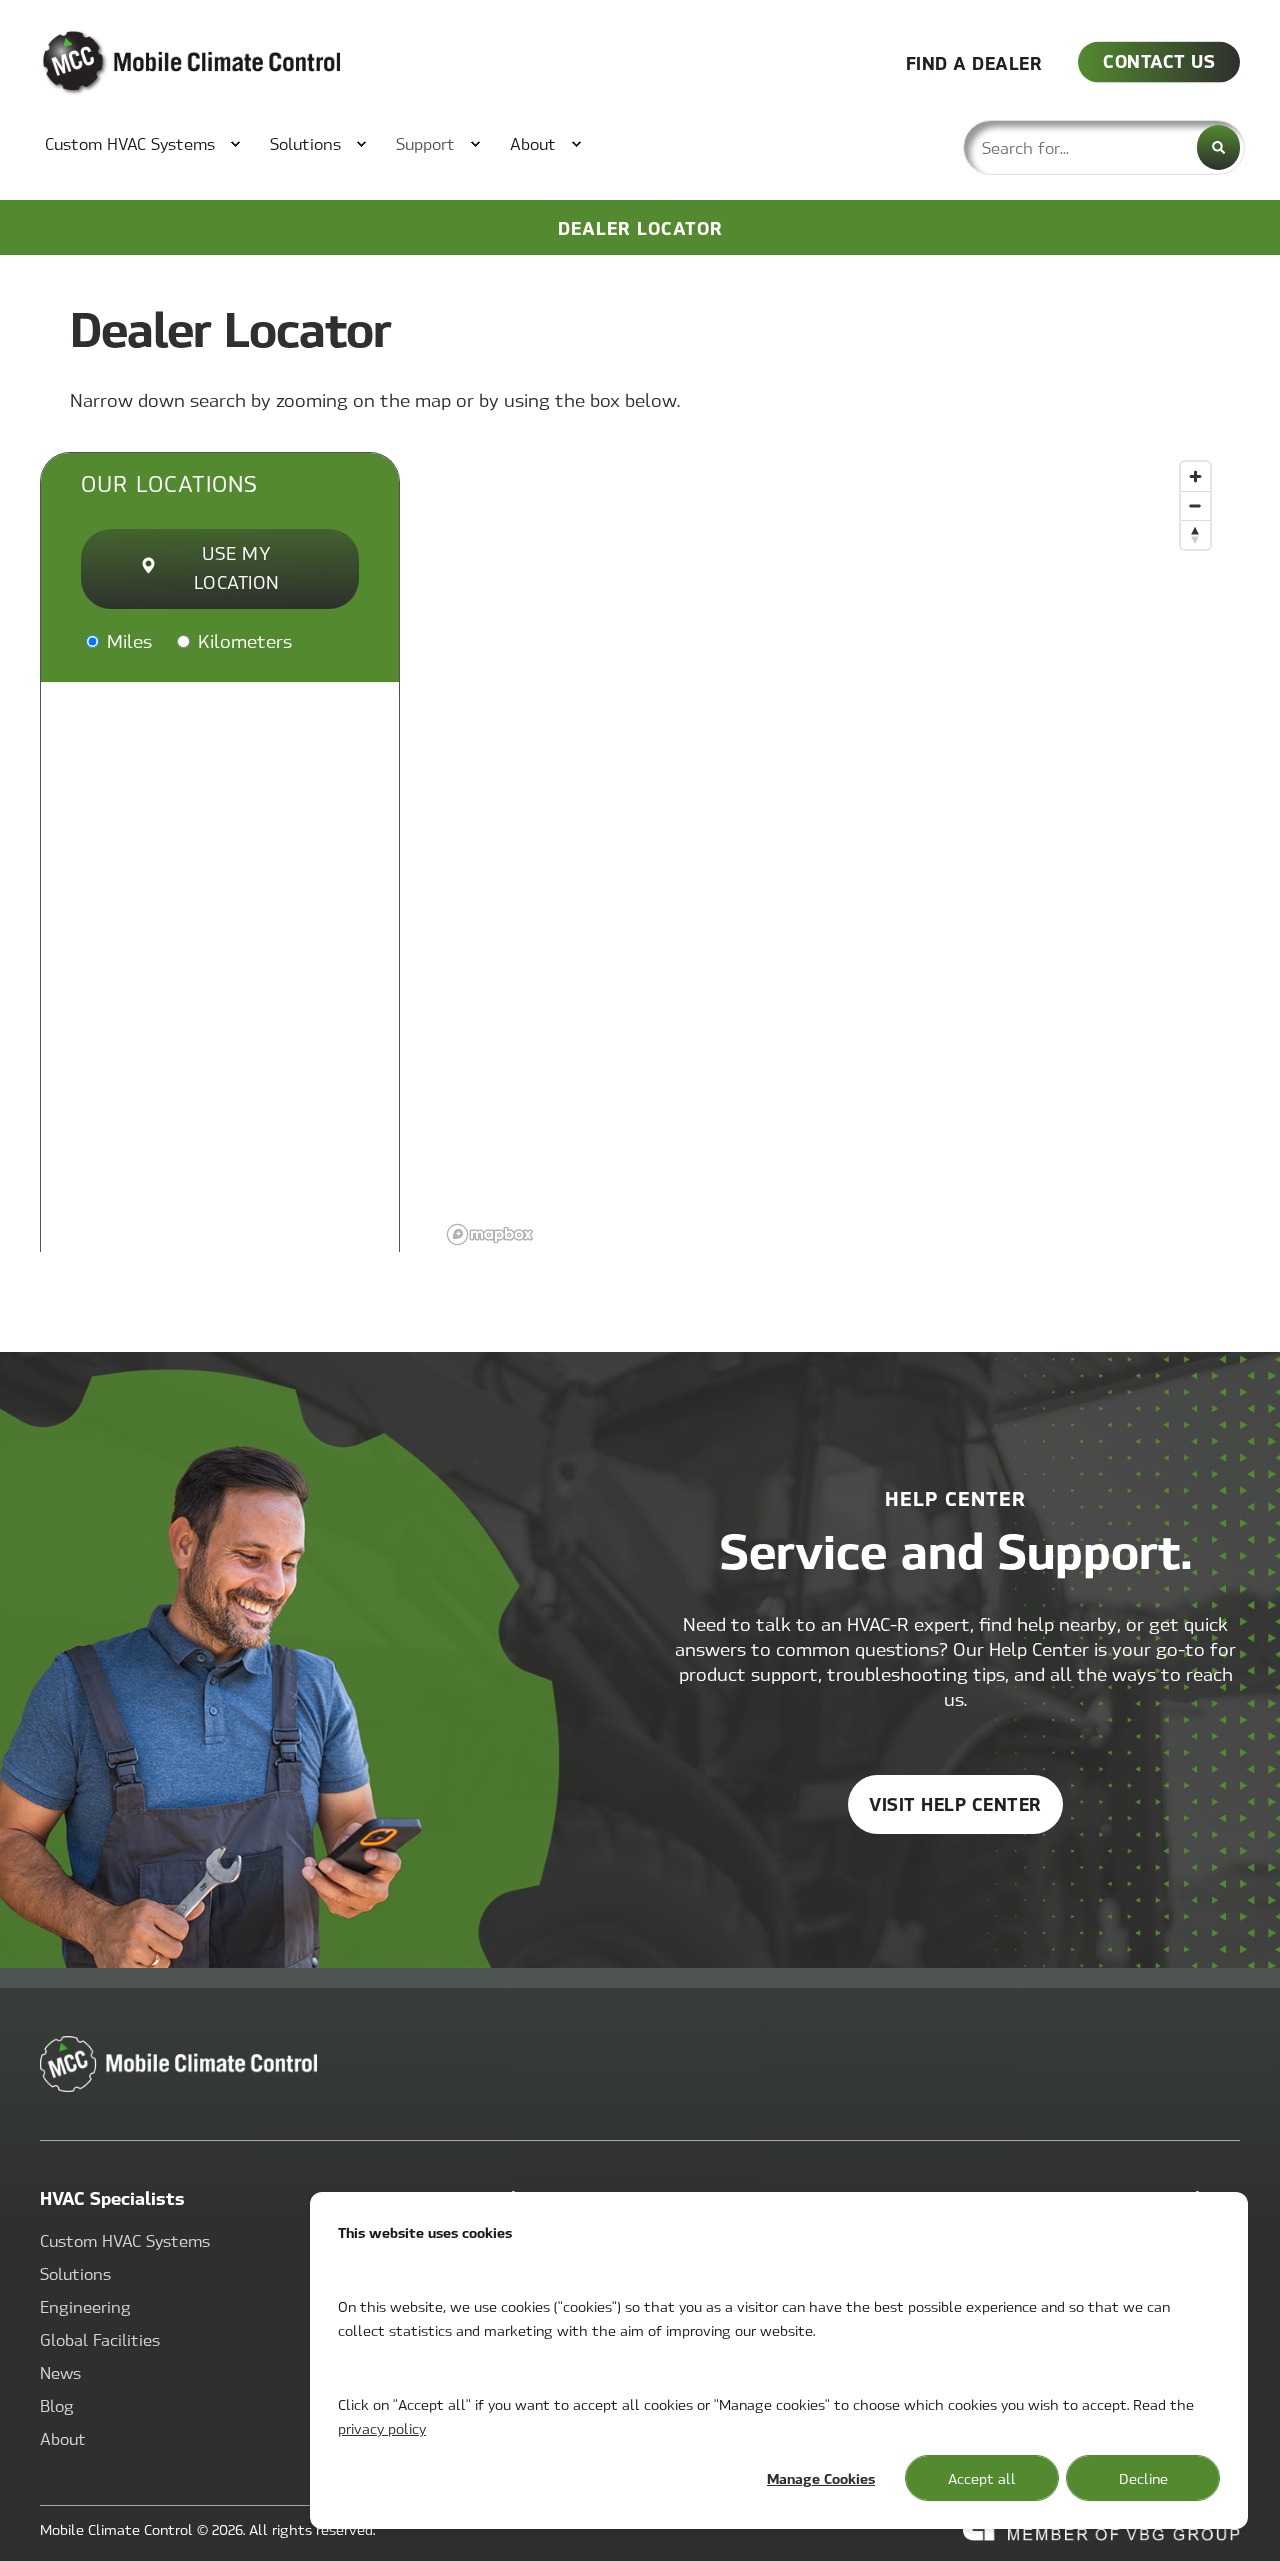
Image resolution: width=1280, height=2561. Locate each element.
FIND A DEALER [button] (974, 61)
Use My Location (237, 567)
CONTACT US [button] (1159, 60)
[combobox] (1104, 147)
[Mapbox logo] (490, 1234)
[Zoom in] (1195, 476)
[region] (830, 852)
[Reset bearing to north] (1195, 534)
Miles (127, 640)
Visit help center (955, 1803)
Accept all (982, 2478)
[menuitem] (132, 144)
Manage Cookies (821, 2478)
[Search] (1218, 147)
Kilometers (242, 640)
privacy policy (382, 2428)
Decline (1143, 2478)
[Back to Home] (160, 63)
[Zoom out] (1195, 505)
